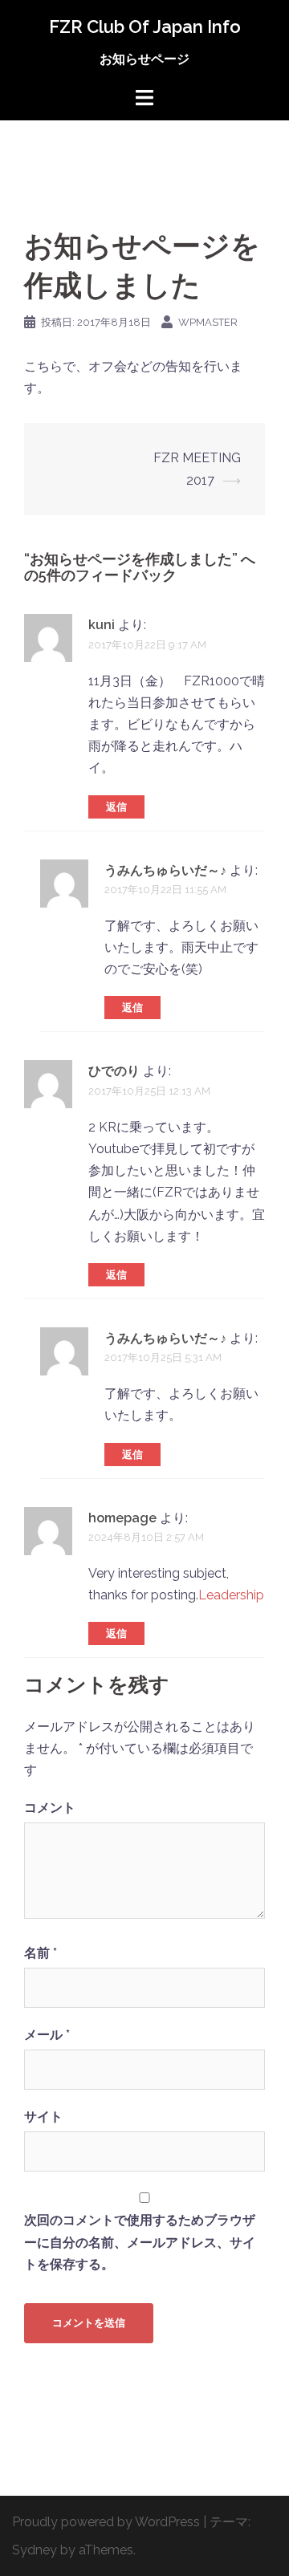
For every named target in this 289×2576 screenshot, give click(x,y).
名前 (41, 1953)
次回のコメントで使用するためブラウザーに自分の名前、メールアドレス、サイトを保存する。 (140, 2242)
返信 (116, 807)
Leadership (231, 1595)
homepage (122, 1518)
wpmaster (208, 322)
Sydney (35, 2550)
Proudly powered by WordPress (106, 2522)
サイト (43, 2117)
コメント (50, 1808)
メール (47, 2035)
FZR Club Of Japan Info (145, 26)
